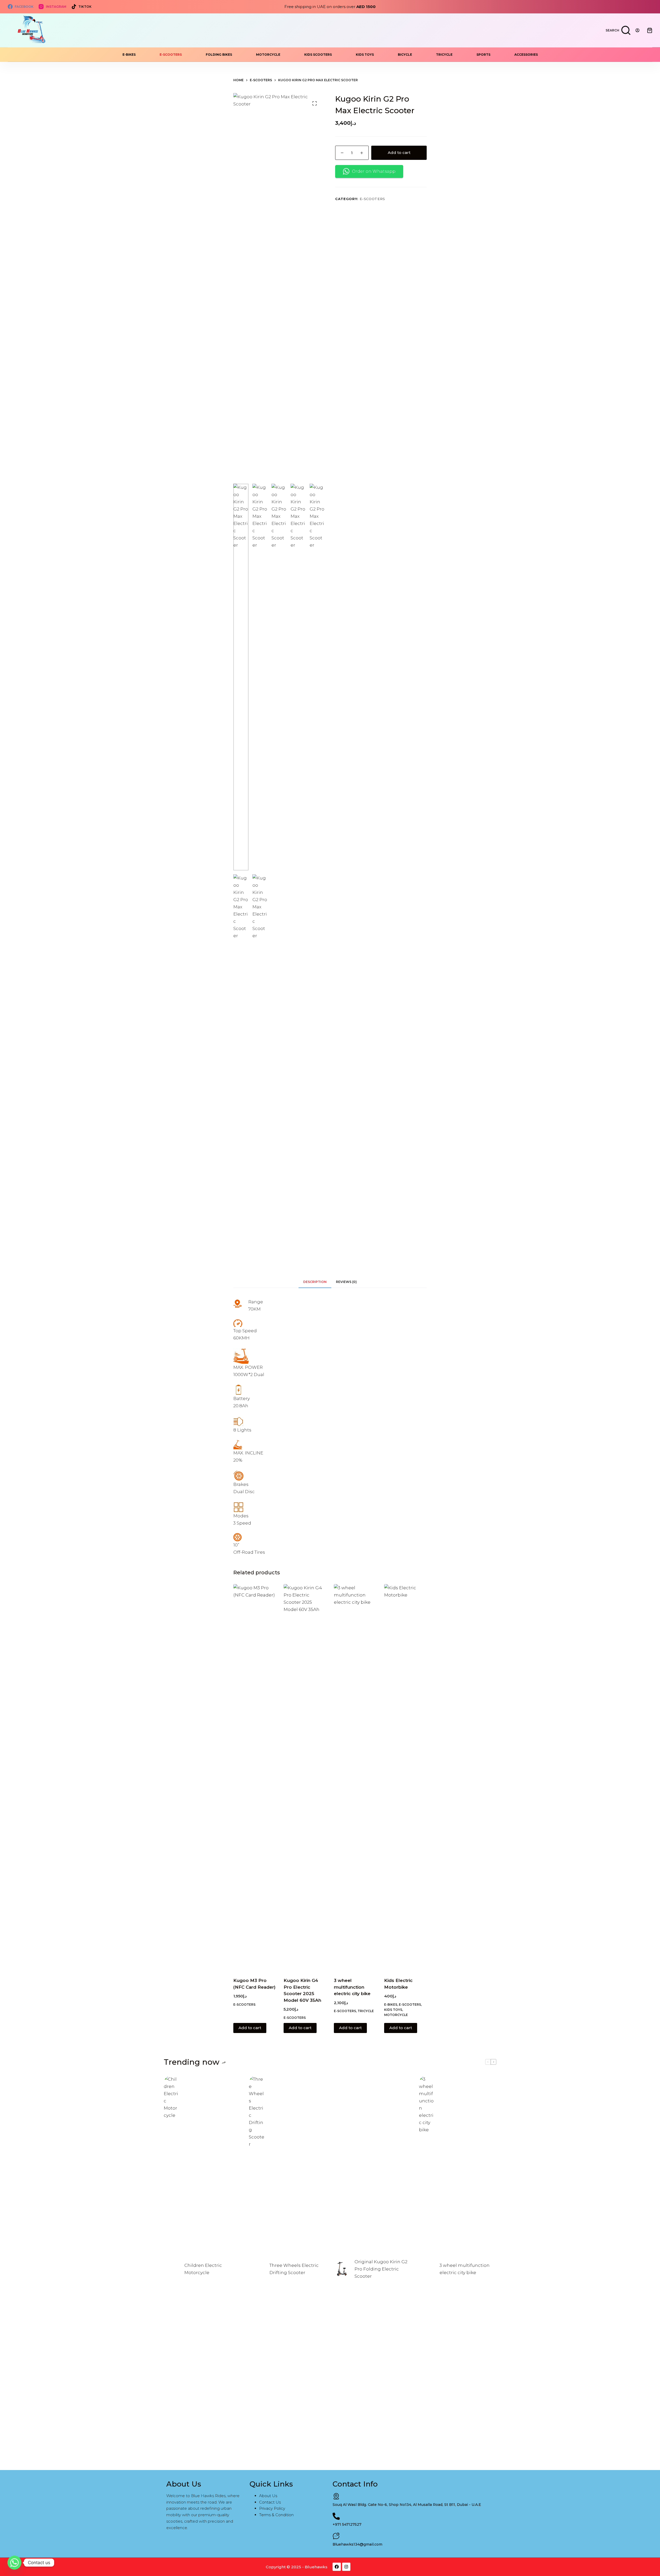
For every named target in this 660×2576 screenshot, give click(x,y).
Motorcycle (268, 55)
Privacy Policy (272, 2508)
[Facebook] (337, 2567)
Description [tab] (315, 1282)
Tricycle (444, 55)
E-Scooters (171, 55)
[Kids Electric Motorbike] (405, 1777)
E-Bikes (129, 55)
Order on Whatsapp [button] (374, 171)
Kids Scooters (318, 55)
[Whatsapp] (14, 2563)
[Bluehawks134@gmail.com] (336, 2536)
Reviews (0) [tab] (346, 1282)
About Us (268, 2496)
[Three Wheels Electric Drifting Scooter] (257, 2269)
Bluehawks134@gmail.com (357, 2544)
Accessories (526, 55)
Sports (483, 55)
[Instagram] (346, 2567)
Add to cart (399, 153)
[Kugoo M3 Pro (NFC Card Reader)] (255, 1777)
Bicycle (405, 55)
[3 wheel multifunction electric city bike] (355, 1777)
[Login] (637, 30)
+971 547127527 (347, 2524)
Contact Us (270, 2502)
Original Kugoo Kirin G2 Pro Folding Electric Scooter (381, 2269)
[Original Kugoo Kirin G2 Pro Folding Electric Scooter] (342, 2269)
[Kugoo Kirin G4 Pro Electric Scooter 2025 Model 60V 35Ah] (305, 1777)
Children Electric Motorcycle (203, 2269)
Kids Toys (365, 55)
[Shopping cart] (650, 30)
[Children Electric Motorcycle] (171, 2269)
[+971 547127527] (336, 2516)
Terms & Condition (276, 2515)
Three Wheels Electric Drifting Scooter (294, 2269)
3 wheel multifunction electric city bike (352, 1987)
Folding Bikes (219, 55)
